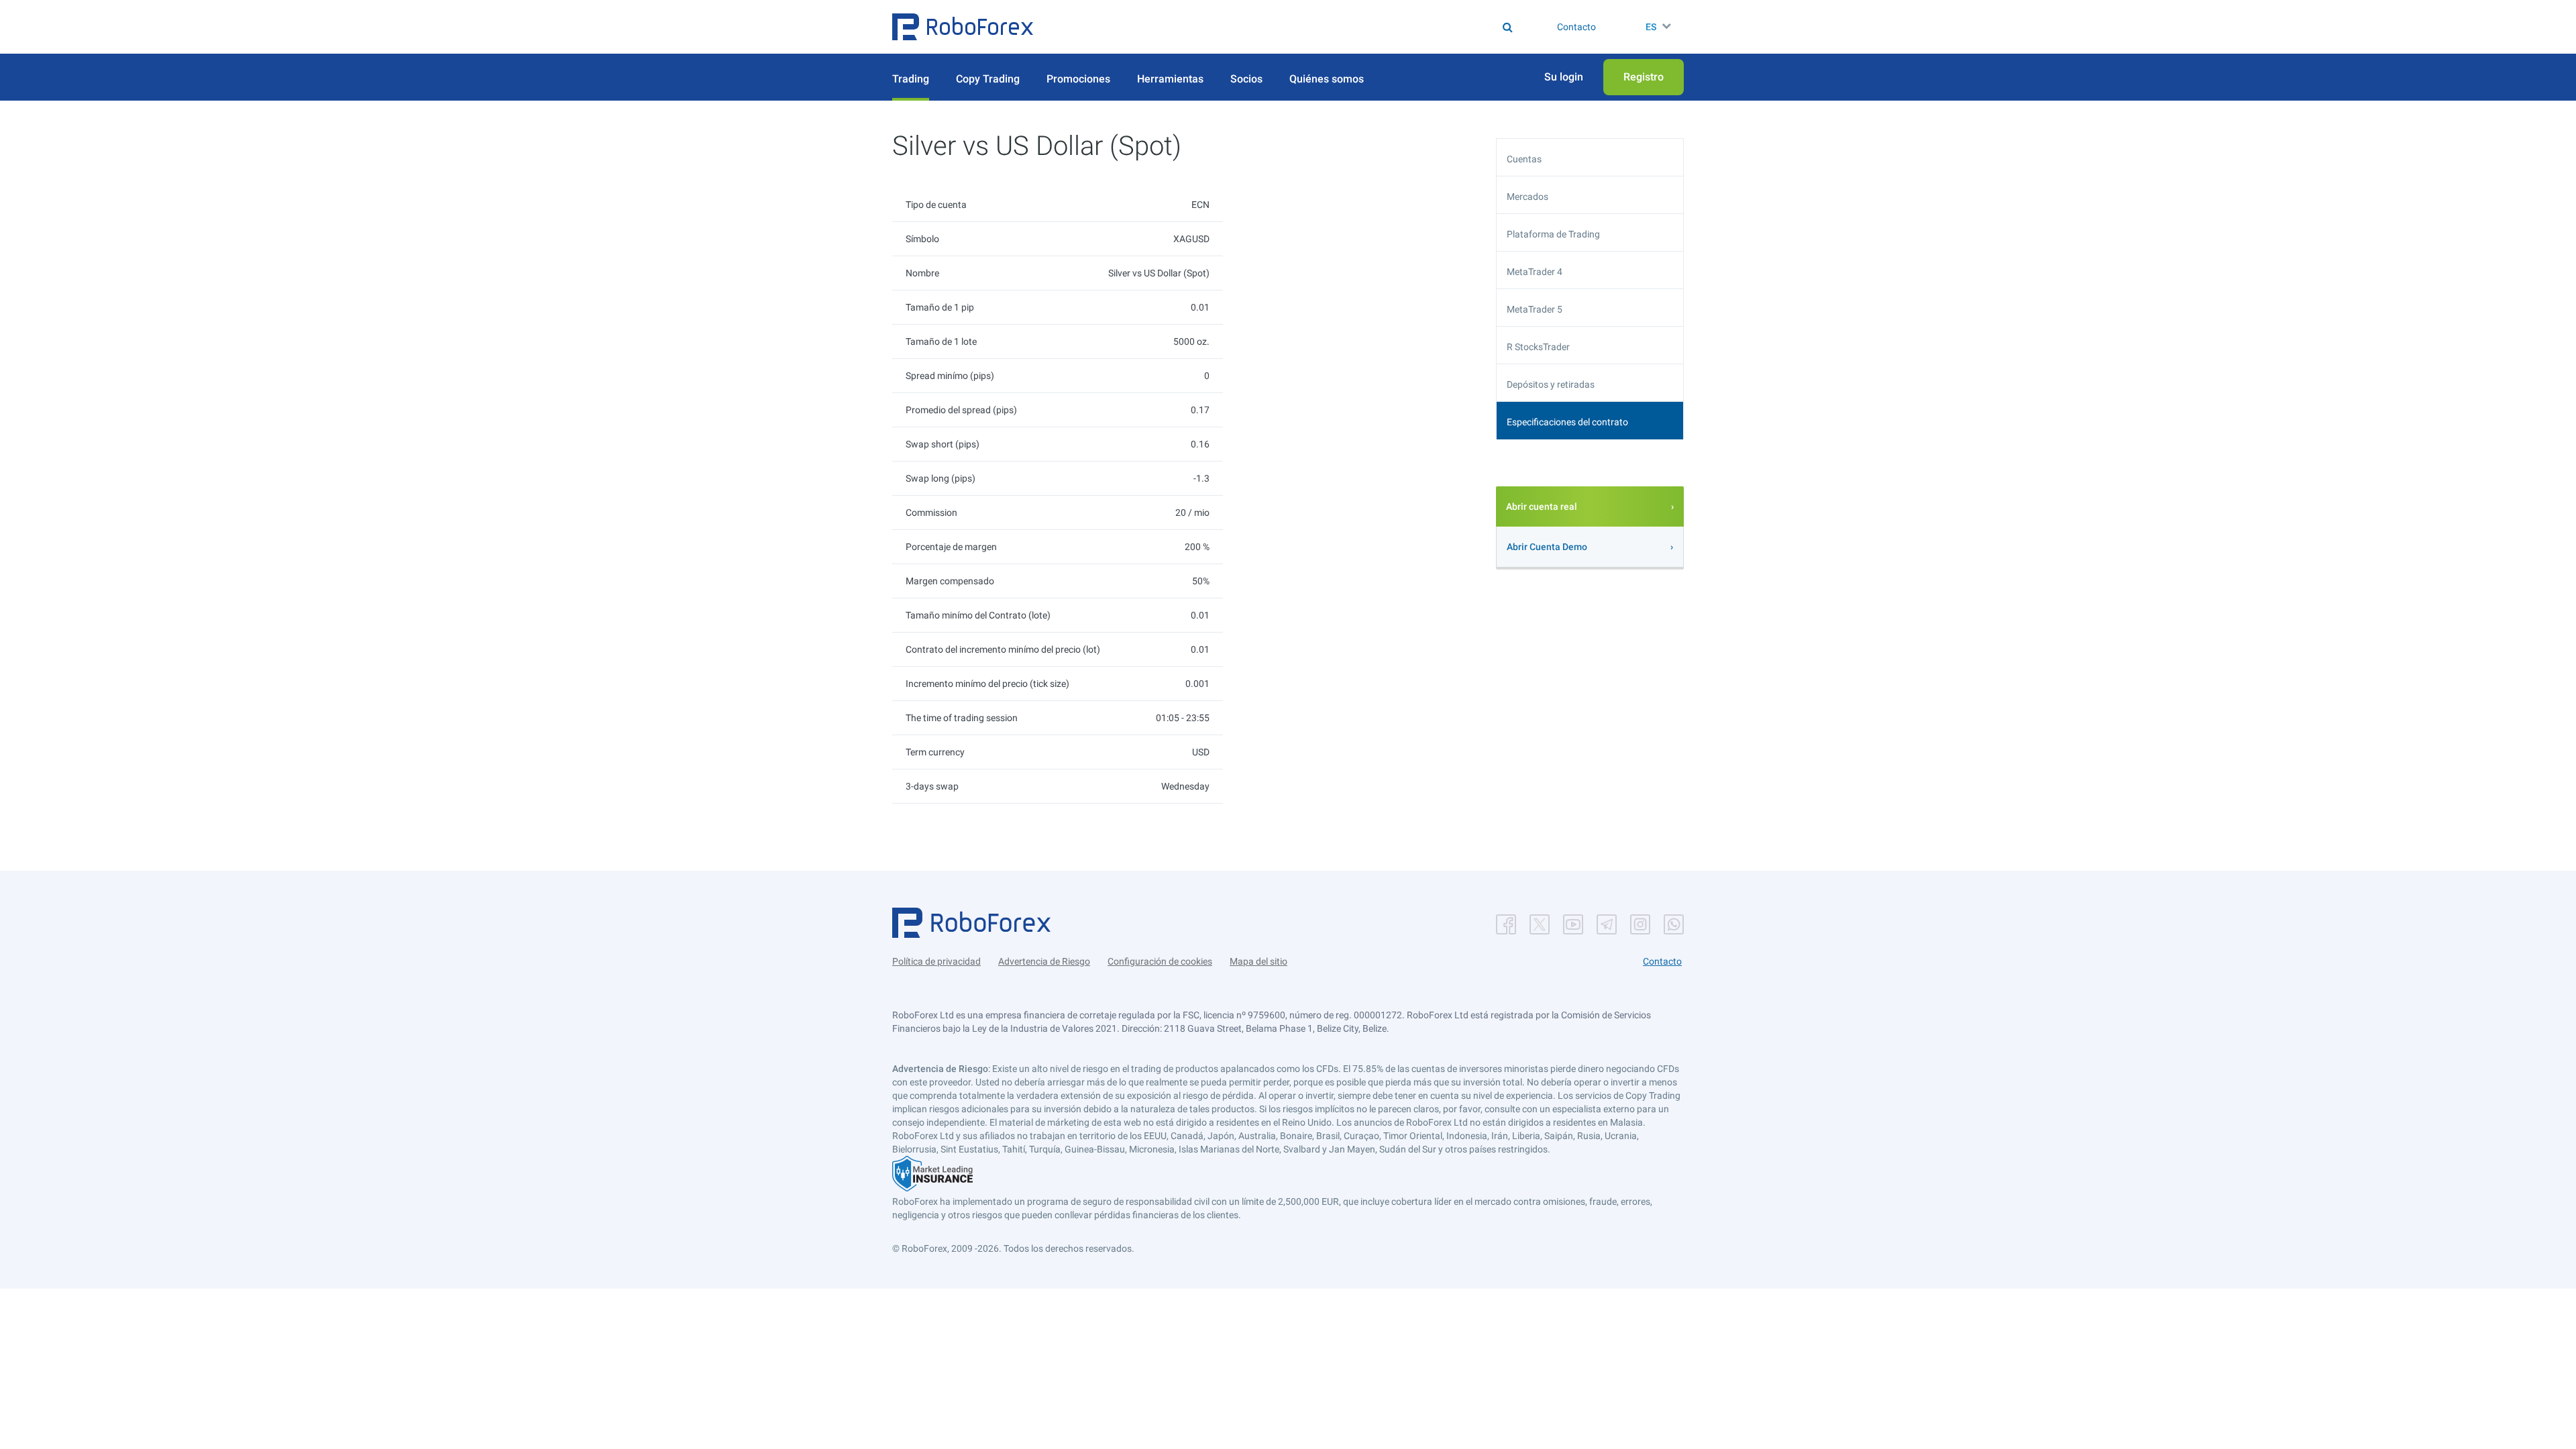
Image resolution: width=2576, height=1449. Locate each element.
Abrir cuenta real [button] (1542, 506)
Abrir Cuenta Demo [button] (1547, 547)
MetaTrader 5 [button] (1535, 309)
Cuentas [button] (1524, 159)
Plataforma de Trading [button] (1553, 234)
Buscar (1297, 27)
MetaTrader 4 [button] (1535, 272)
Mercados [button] (1527, 197)
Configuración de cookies (1160, 961)
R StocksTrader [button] (1538, 347)
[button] (963, 27)
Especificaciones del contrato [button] (1567, 422)
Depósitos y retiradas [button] (1551, 384)
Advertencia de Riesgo (1044, 961)
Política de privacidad (936, 961)
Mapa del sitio (1258, 961)
